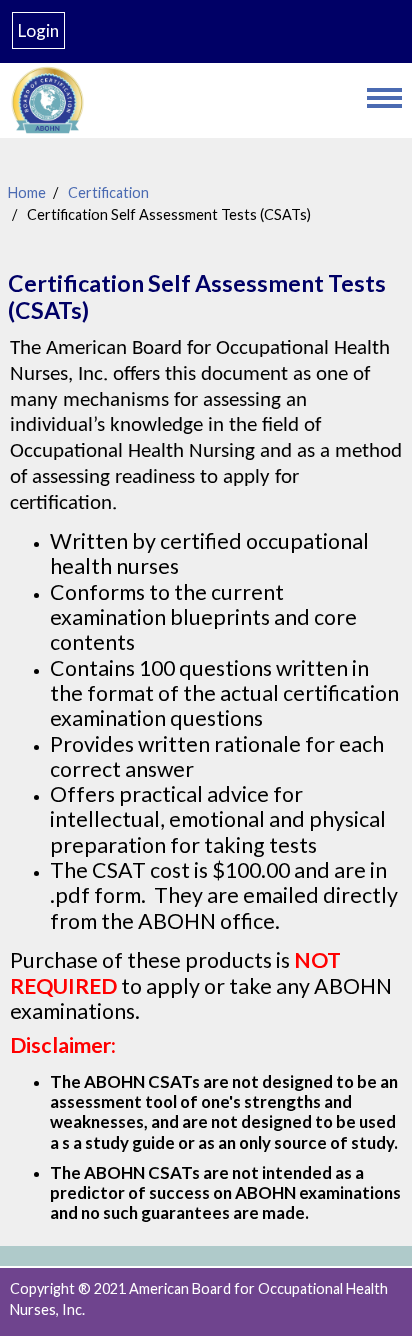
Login (38, 30)
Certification (108, 192)
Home (27, 192)
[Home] (178, 100)
